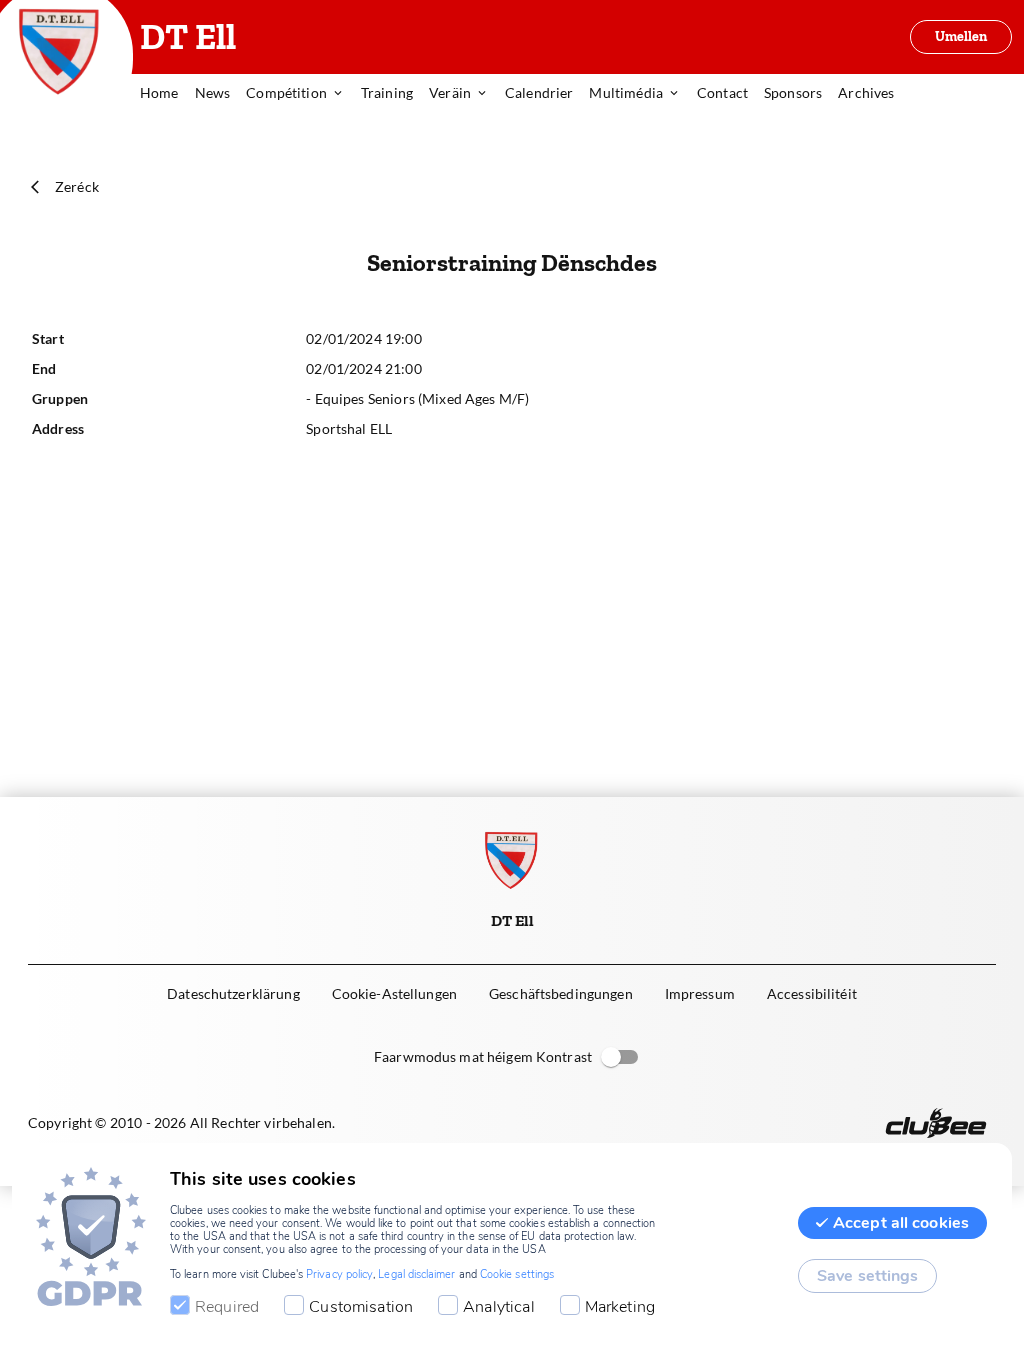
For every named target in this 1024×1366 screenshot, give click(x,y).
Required (227, 1307)
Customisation (361, 1307)
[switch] (611, 1057)
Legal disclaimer (416, 1274)
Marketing (620, 1307)
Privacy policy (339, 1274)
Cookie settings (517, 1274)
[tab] (167, 94)
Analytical (499, 1307)
